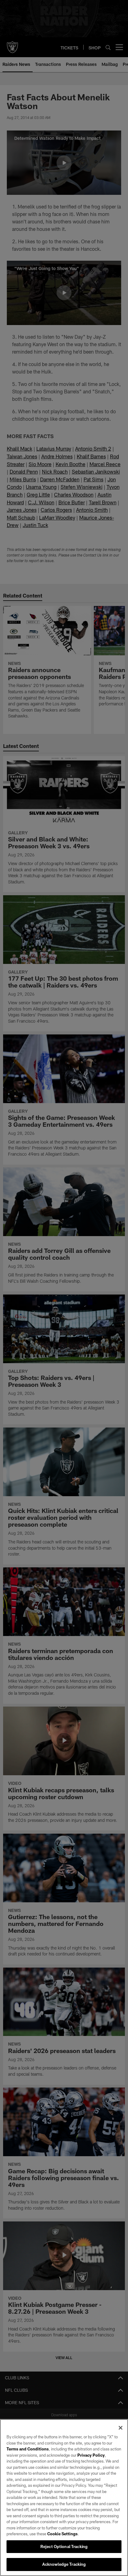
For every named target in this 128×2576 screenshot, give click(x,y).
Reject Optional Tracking (64, 2546)
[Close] (121, 2428)
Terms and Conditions (28, 2449)
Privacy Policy (91, 2455)
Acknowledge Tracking (64, 2564)
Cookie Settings (62, 2534)
